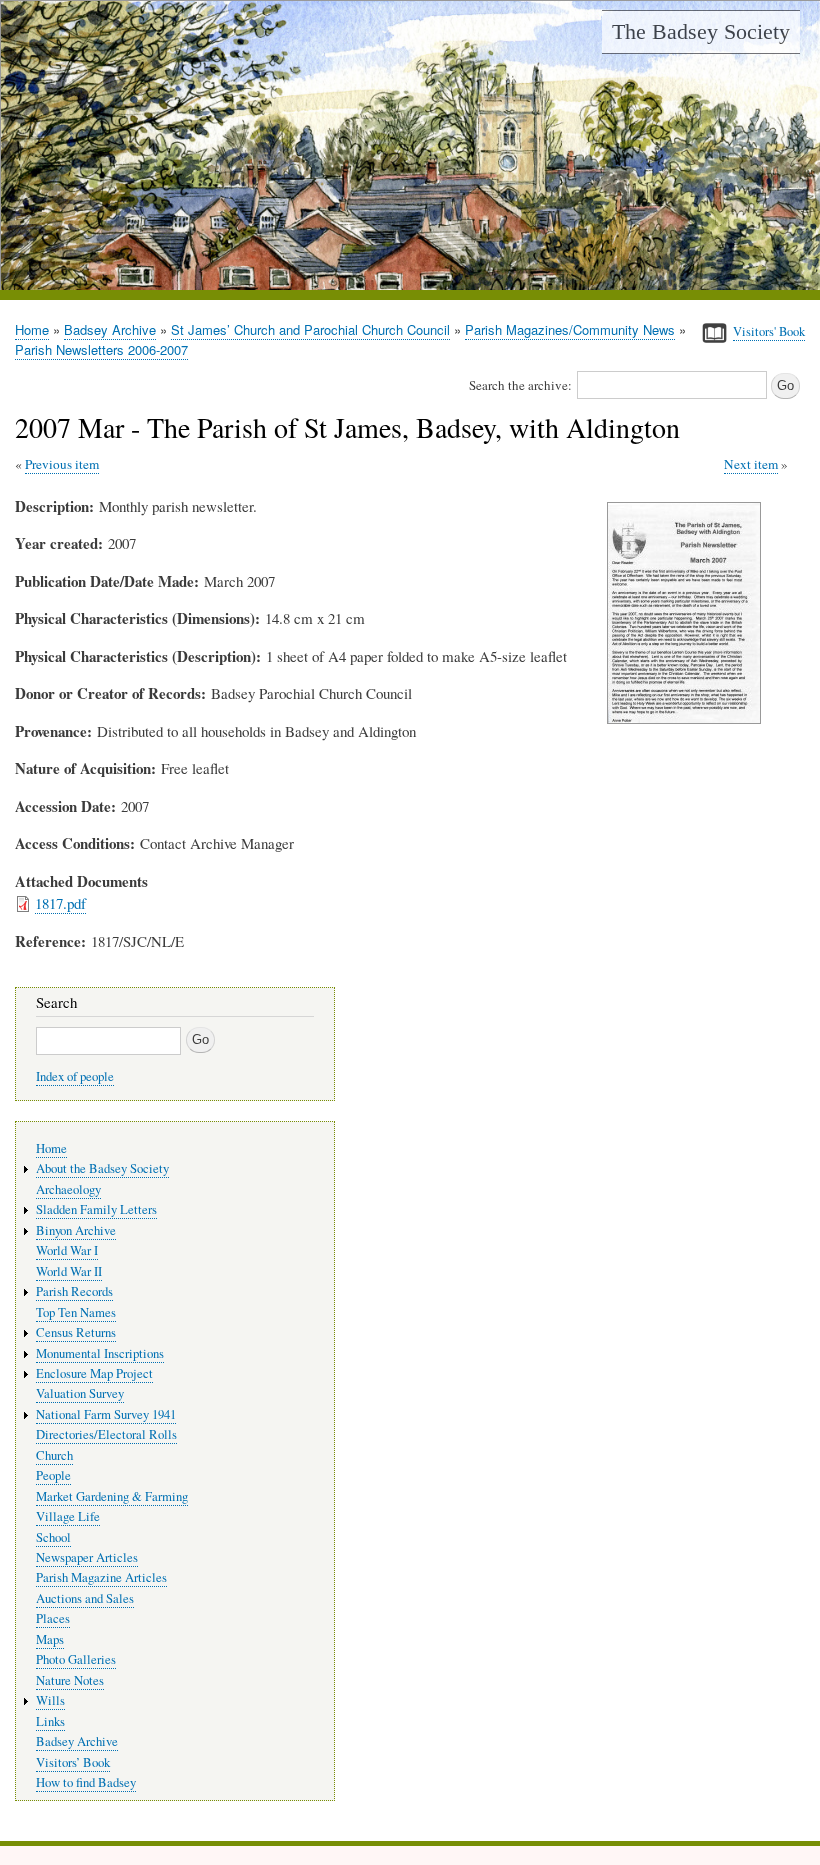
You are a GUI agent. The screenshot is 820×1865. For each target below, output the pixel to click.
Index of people (75, 1076)
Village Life (68, 1516)
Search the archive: (520, 385)
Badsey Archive (110, 329)
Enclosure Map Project (94, 1373)
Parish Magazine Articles (101, 1577)
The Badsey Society (701, 31)
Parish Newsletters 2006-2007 (101, 349)
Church (54, 1455)
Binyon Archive (76, 1230)
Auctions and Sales (85, 1598)
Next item (751, 464)
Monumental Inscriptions (100, 1353)
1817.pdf (60, 903)
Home (32, 329)
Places (53, 1618)
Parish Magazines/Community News (570, 329)
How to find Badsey (86, 1782)
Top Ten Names (76, 1312)
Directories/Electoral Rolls (106, 1434)
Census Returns (76, 1332)
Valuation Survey (80, 1393)
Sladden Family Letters (96, 1209)
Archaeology (68, 1189)
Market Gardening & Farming (112, 1496)
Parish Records (74, 1291)
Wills (50, 1700)
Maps (50, 1639)
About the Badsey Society (102, 1168)
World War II (69, 1271)
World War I (67, 1250)
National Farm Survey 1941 (106, 1414)
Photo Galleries (76, 1659)
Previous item (62, 464)
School (53, 1537)
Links (50, 1721)
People (53, 1475)
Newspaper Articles (87, 1557)
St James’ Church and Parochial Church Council (310, 329)
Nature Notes (70, 1680)
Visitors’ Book (73, 1762)
